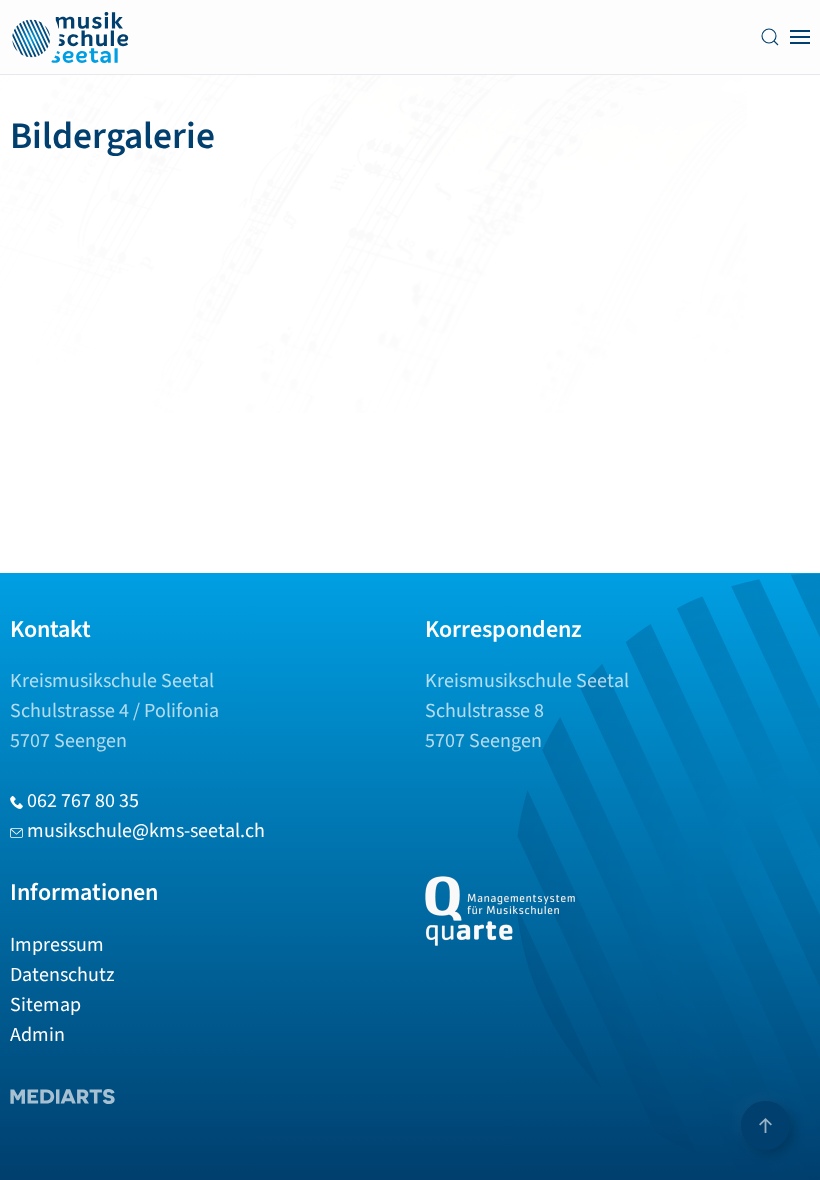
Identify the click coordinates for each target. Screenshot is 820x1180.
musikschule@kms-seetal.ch (146, 831)
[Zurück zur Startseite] (70, 37)
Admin (37, 1035)
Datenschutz (62, 975)
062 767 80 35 (83, 801)
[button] (770, 37)
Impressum (57, 945)
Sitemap (45, 1005)
